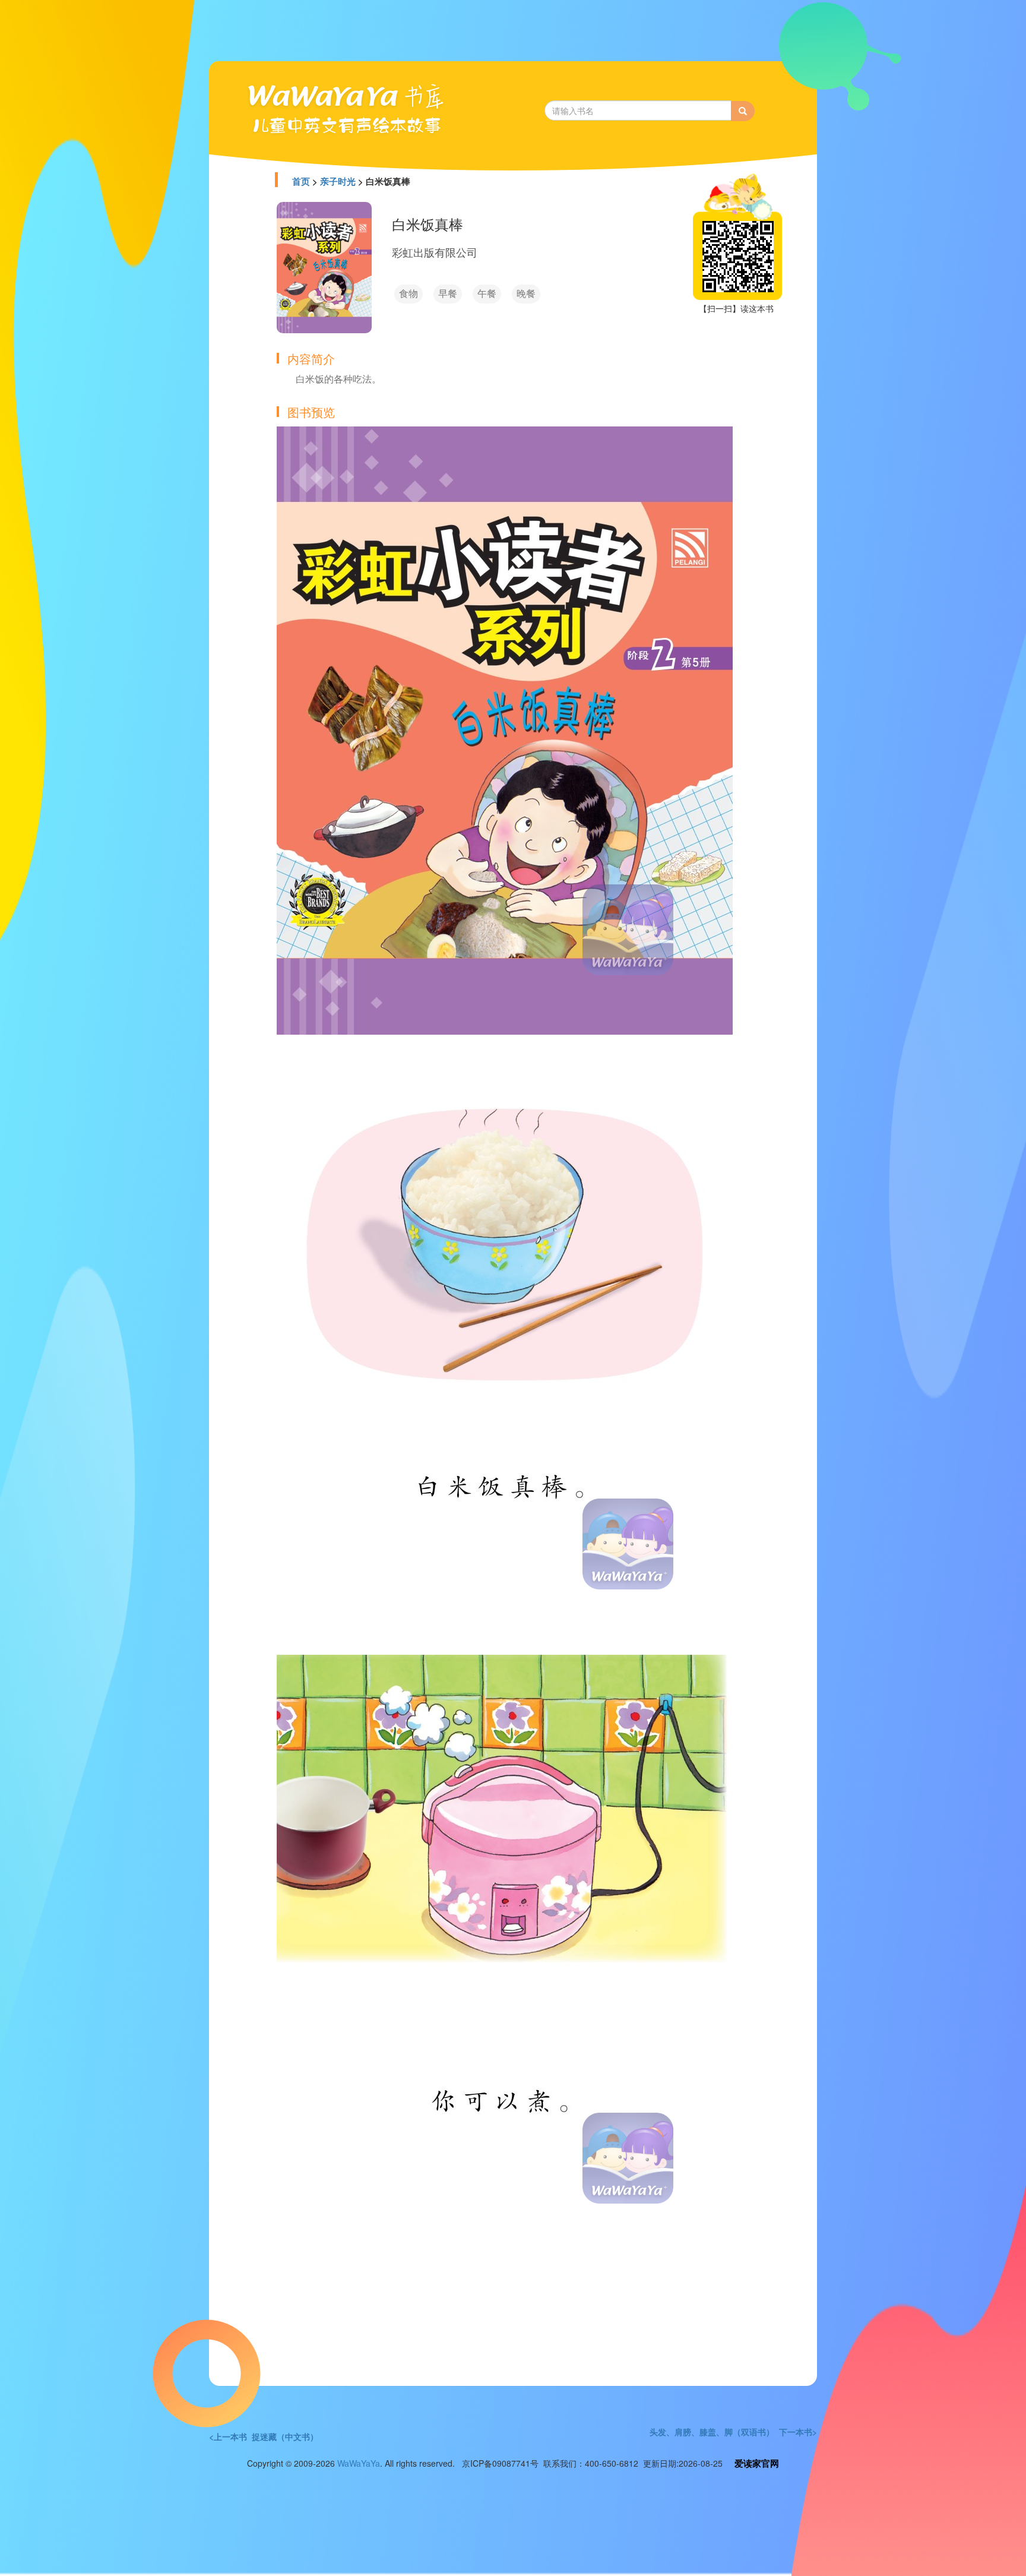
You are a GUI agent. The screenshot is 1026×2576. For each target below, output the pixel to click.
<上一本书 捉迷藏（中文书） (264, 2436)
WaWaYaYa (359, 2463)
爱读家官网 (757, 2463)
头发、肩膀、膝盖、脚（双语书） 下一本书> (733, 2432)
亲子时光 (338, 181)
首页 (301, 181)
